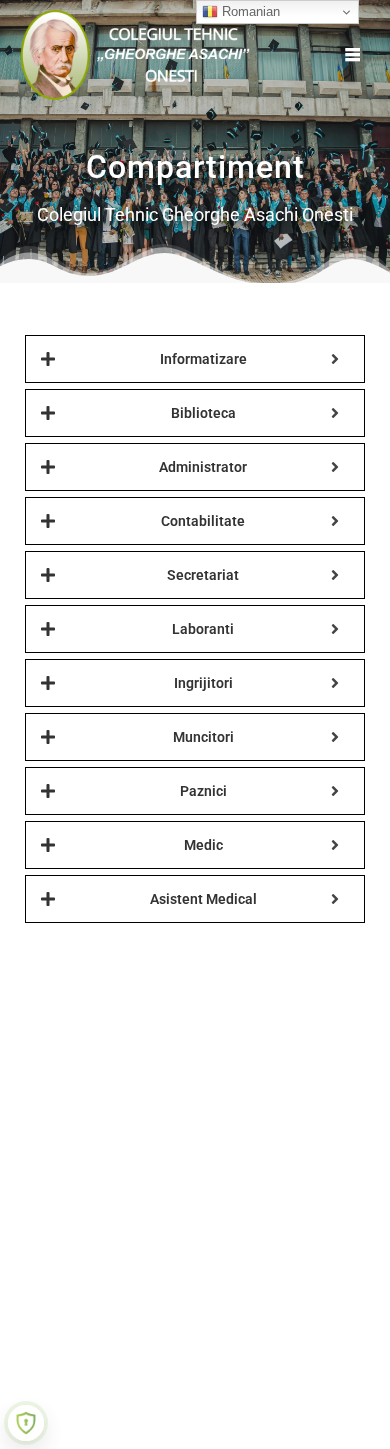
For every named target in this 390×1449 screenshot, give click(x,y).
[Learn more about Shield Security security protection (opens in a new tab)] (26, 1423)
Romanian (249, 11)
